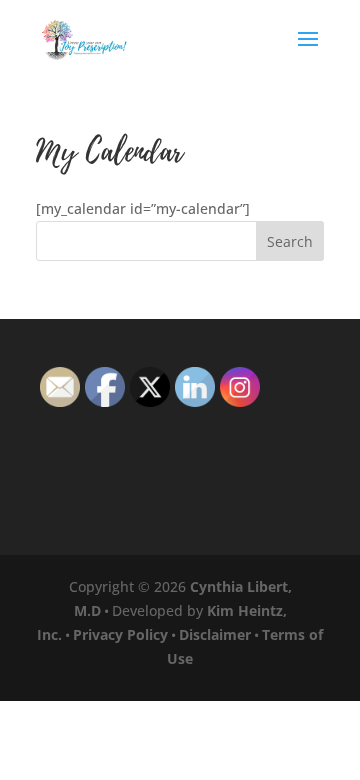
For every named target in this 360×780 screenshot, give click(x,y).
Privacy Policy (120, 634)
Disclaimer (215, 634)
